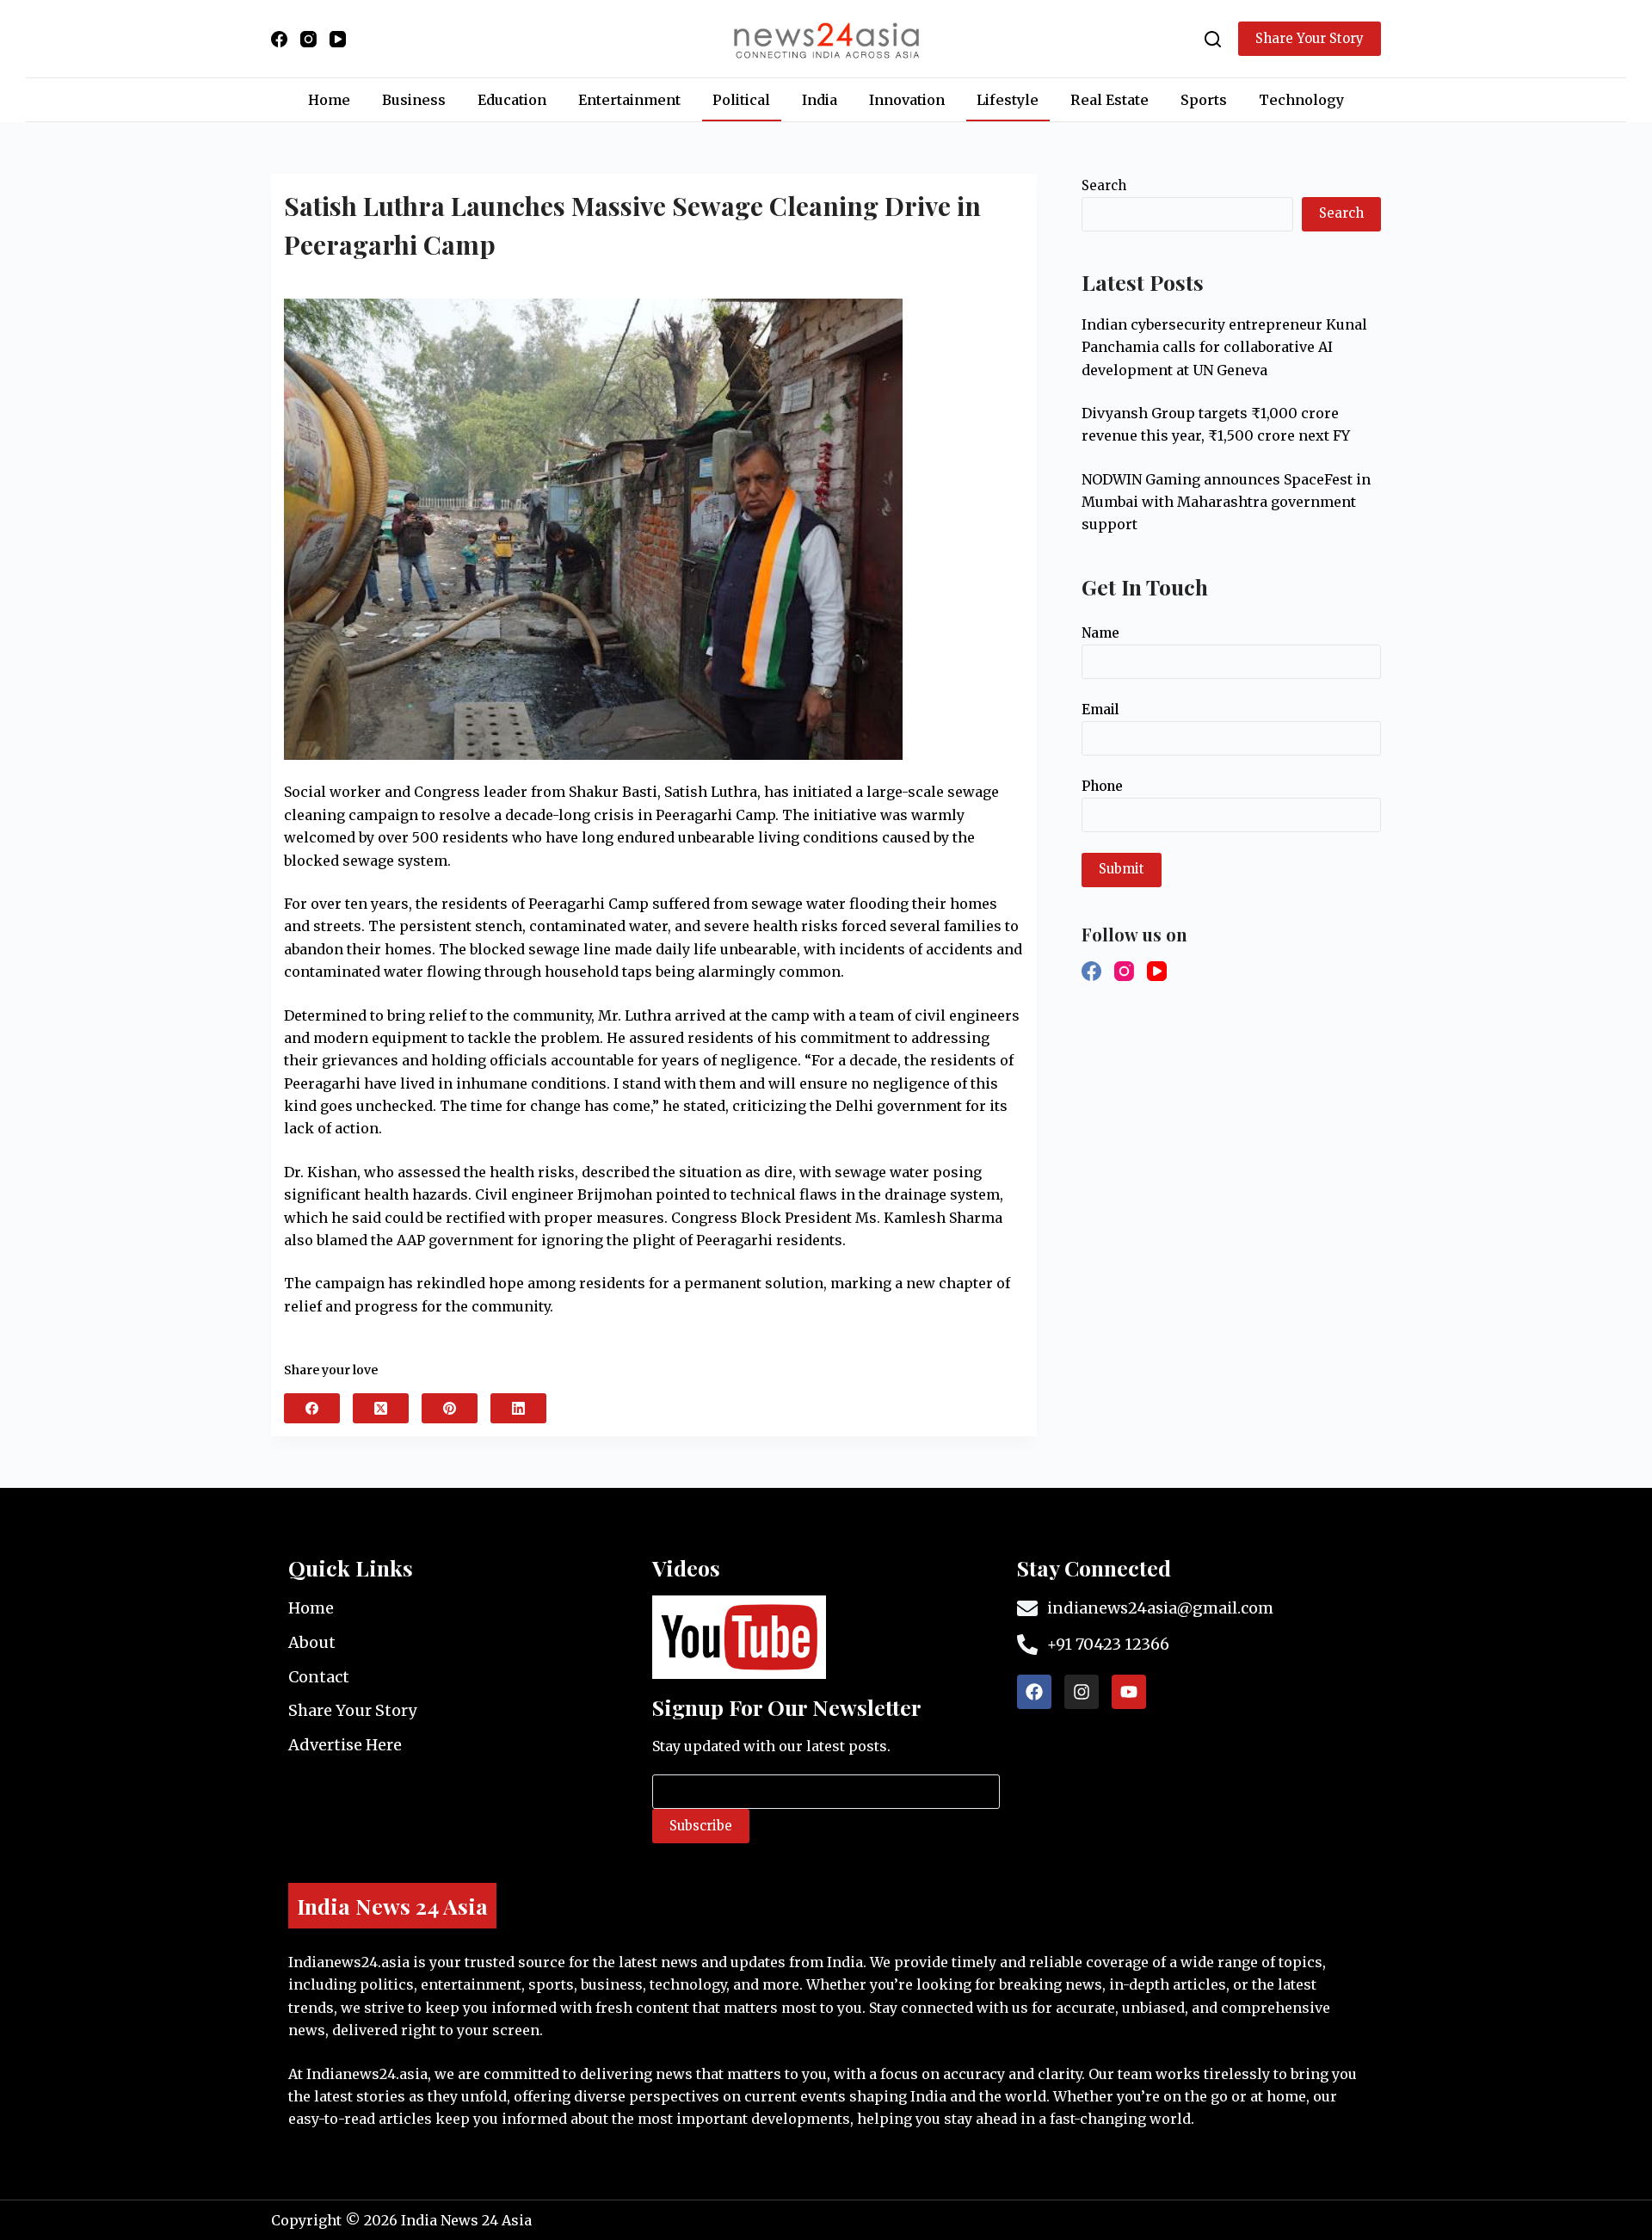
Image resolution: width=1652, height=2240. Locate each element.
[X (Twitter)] (381, 1408)
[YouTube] (338, 39)
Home (329, 100)
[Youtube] (1129, 1692)
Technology (1301, 100)
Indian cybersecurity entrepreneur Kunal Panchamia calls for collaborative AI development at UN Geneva (1224, 347)
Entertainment (629, 100)
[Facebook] (279, 39)
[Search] (1213, 39)
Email (1100, 710)
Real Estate (1110, 100)
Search (1104, 185)
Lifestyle (1008, 100)
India (820, 100)
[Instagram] (308, 39)
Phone (1102, 786)
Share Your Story (1310, 38)
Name (1100, 633)
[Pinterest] (450, 1408)
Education (512, 100)
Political (741, 100)
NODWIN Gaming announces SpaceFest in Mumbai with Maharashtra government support (1226, 502)
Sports (1204, 100)
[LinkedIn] (518, 1408)
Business (414, 100)
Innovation (907, 100)
